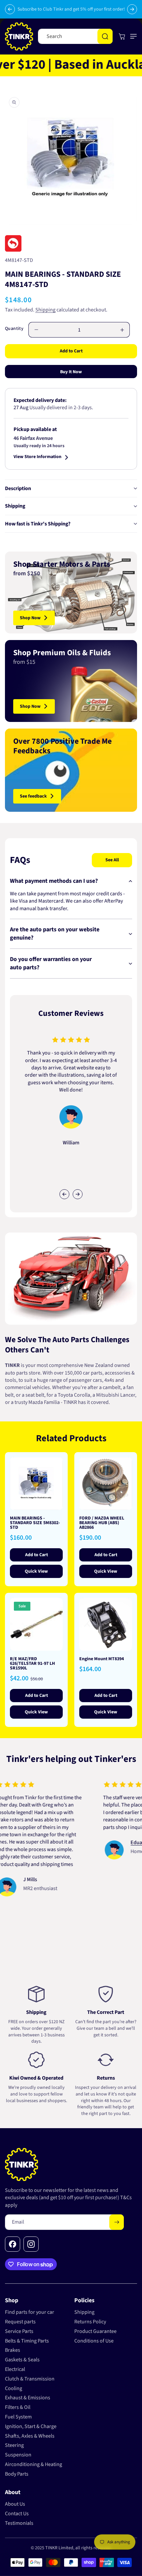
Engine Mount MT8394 (102, 1659)
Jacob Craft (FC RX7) (106, 1835)
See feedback (33, 796)
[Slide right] (78, 1194)
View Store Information (37, 457)
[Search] (105, 36)
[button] (132, 36)
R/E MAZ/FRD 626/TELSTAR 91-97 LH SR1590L (32, 1664)
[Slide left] (64, 1194)
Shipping (45, 310)
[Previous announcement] (10, 9)
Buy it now (71, 372)
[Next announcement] (132, 9)
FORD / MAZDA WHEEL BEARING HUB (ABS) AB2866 (102, 1523)
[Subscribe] (117, 2222)
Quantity (14, 329)
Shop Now (30, 618)
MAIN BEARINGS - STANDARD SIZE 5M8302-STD (35, 1523)
